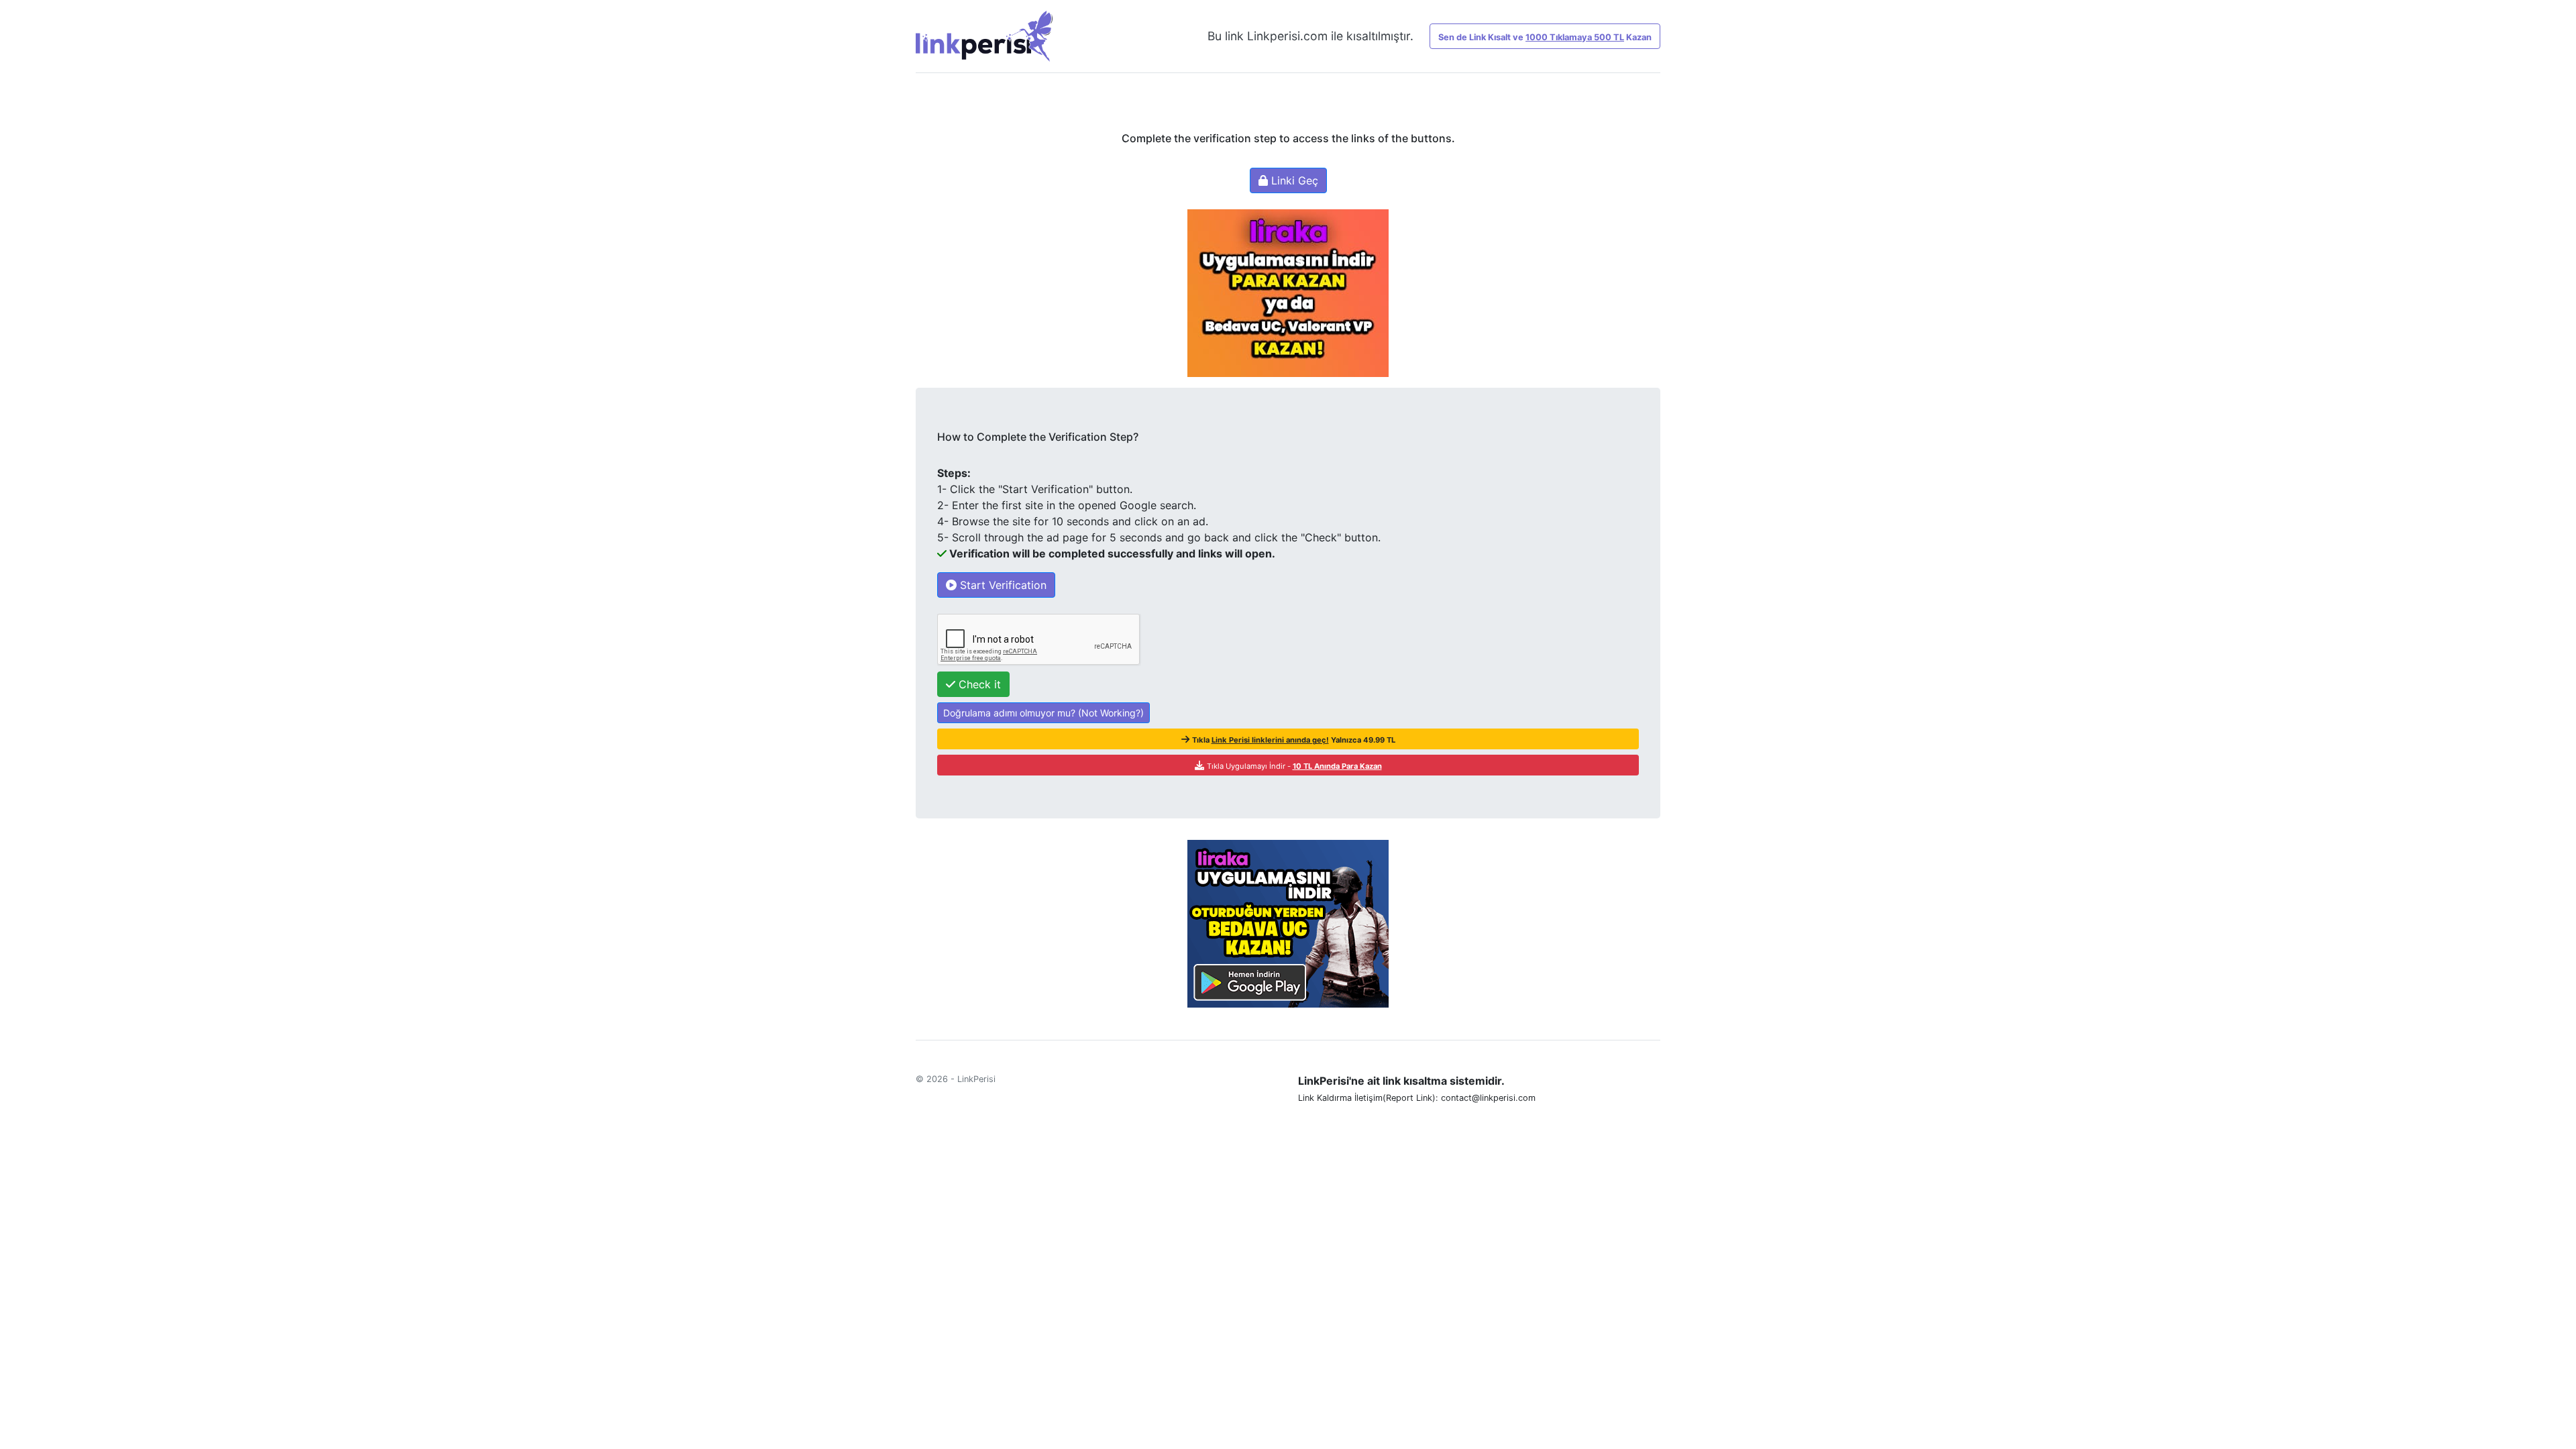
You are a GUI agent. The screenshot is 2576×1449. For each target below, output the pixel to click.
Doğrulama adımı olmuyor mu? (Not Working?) (1043, 713)
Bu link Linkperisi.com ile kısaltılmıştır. (1310, 36)
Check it (978, 684)
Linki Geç (1293, 180)
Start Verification (1002, 585)
